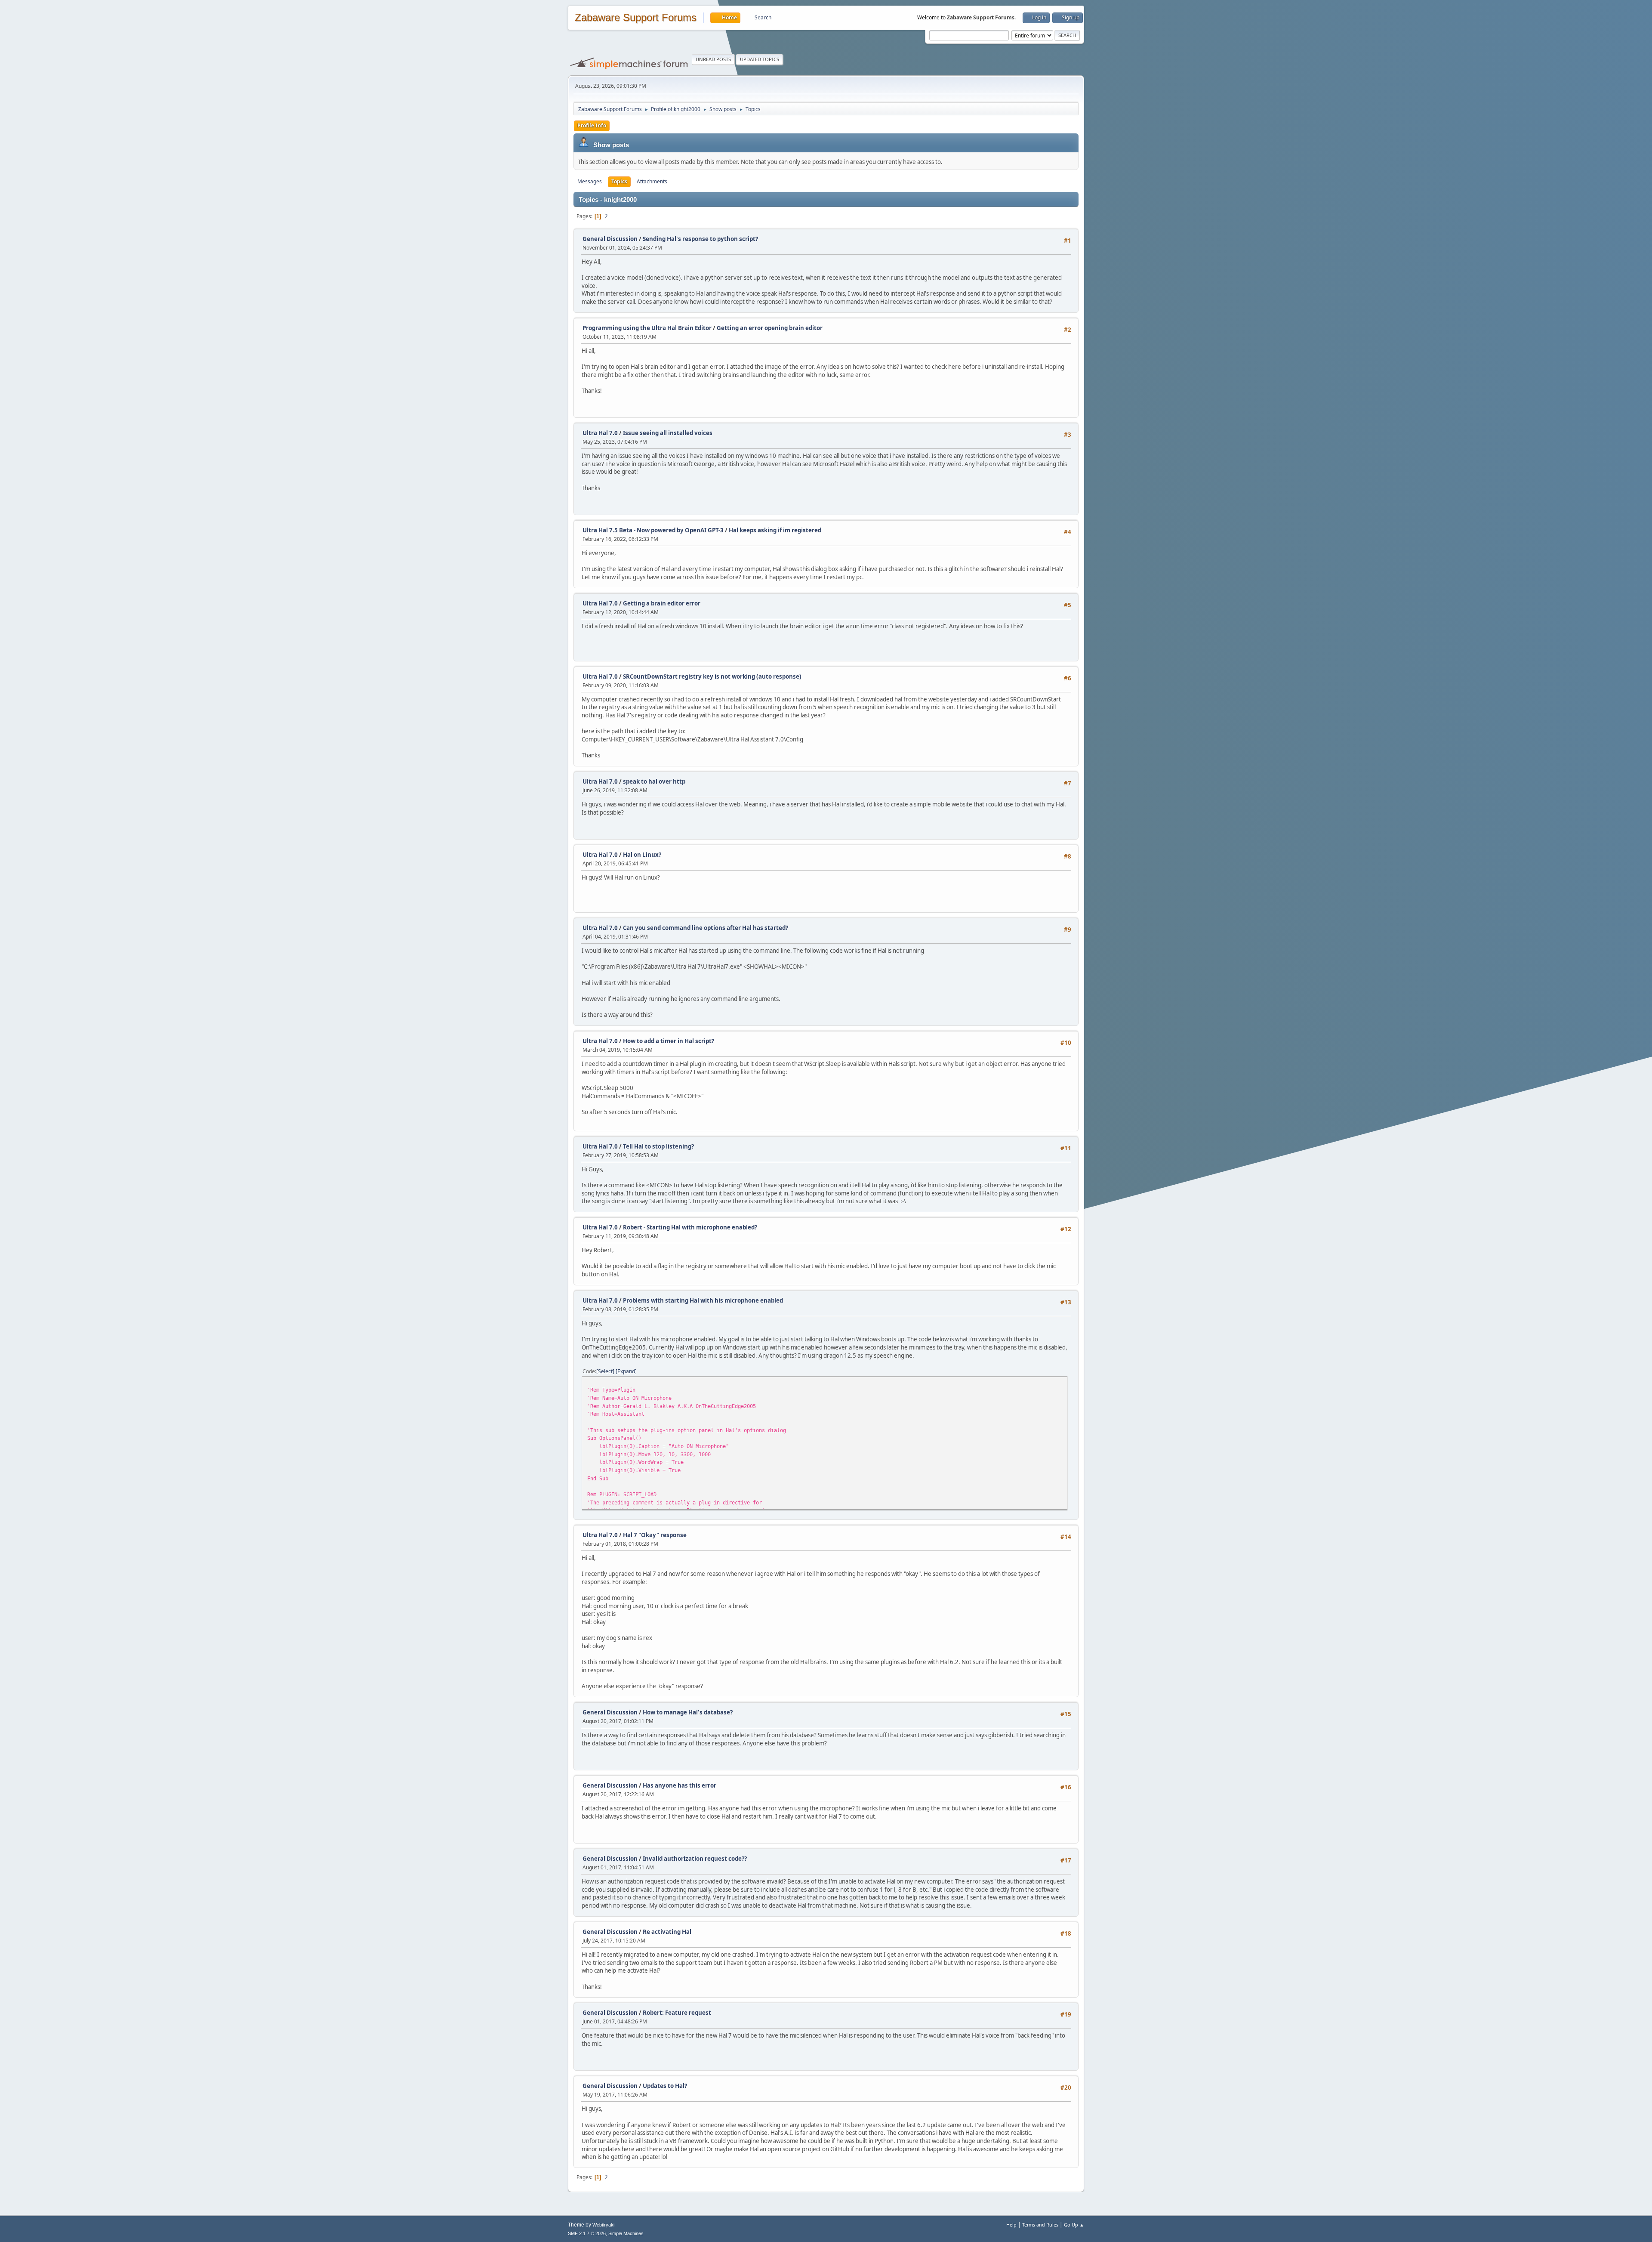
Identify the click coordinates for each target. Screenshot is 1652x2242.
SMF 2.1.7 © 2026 (587, 2233)
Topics (619, 181)
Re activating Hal (667, 1932)
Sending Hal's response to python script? (700, 239)
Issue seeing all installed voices (668, 433)
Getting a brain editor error (662, 603)
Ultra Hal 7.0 (600, 433)
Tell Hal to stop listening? (658, 1146)
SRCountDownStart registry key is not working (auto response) (712, 676)
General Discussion (610, 239)
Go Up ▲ (1074, 2225)
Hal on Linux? (642, 855)
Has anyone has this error (680, 1785)
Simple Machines (626, 2233)
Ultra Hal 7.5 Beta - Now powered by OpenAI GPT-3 (653, 530)
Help (1011, 2225)
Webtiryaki (603, 2225)
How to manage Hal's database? (688, 1712)
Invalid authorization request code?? (695, 1859)
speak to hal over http (654, 781)
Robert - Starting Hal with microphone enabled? (690, 1227)
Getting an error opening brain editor (770, 328)
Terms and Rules (1040, 2225)
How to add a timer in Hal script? (669, 1041)
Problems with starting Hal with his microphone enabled (703, 1300)
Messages (590, 181)
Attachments (652, 181)
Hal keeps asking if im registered (775, 530)
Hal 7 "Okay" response (655, 1535)
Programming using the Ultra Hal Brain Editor (647, 328)
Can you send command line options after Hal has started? (706, 928)
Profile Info (592, 125)
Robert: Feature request (677, 2013)
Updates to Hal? (665, 2086)
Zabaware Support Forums (636, 18)
